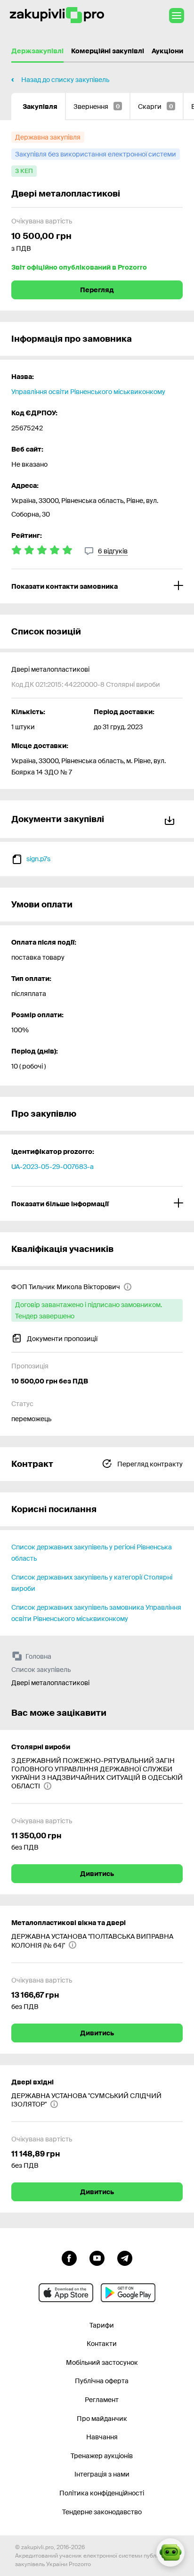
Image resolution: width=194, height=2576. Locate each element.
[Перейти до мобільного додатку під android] (128, 2293)
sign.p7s (38, 859)
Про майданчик (102, 2419)
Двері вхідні (32, 2082)
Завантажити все (171, 819)
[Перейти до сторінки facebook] (69, 2257)
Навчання (102, 2437)
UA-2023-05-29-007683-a (53, 1167)
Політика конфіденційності (102, 2493)
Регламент (102, 2400)
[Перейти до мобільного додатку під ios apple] (66, 2293)
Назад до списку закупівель (65, 80)
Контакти (102, 2344)
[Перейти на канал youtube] (97, 2257)
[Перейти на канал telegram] (125, 2257)
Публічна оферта (102, 2381)
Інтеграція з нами (102, 2474)
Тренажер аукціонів (102, 2456)
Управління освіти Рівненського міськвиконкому (88, 392)
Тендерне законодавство (102, 2512)
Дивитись (97, 1874)
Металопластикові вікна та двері (69, 1923)
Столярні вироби (41, 1747)
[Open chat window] (170, 2552)
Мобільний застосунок (102, 2362)
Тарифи (102, 2325)
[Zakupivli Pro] (57, 15)
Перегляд (97, 290)
